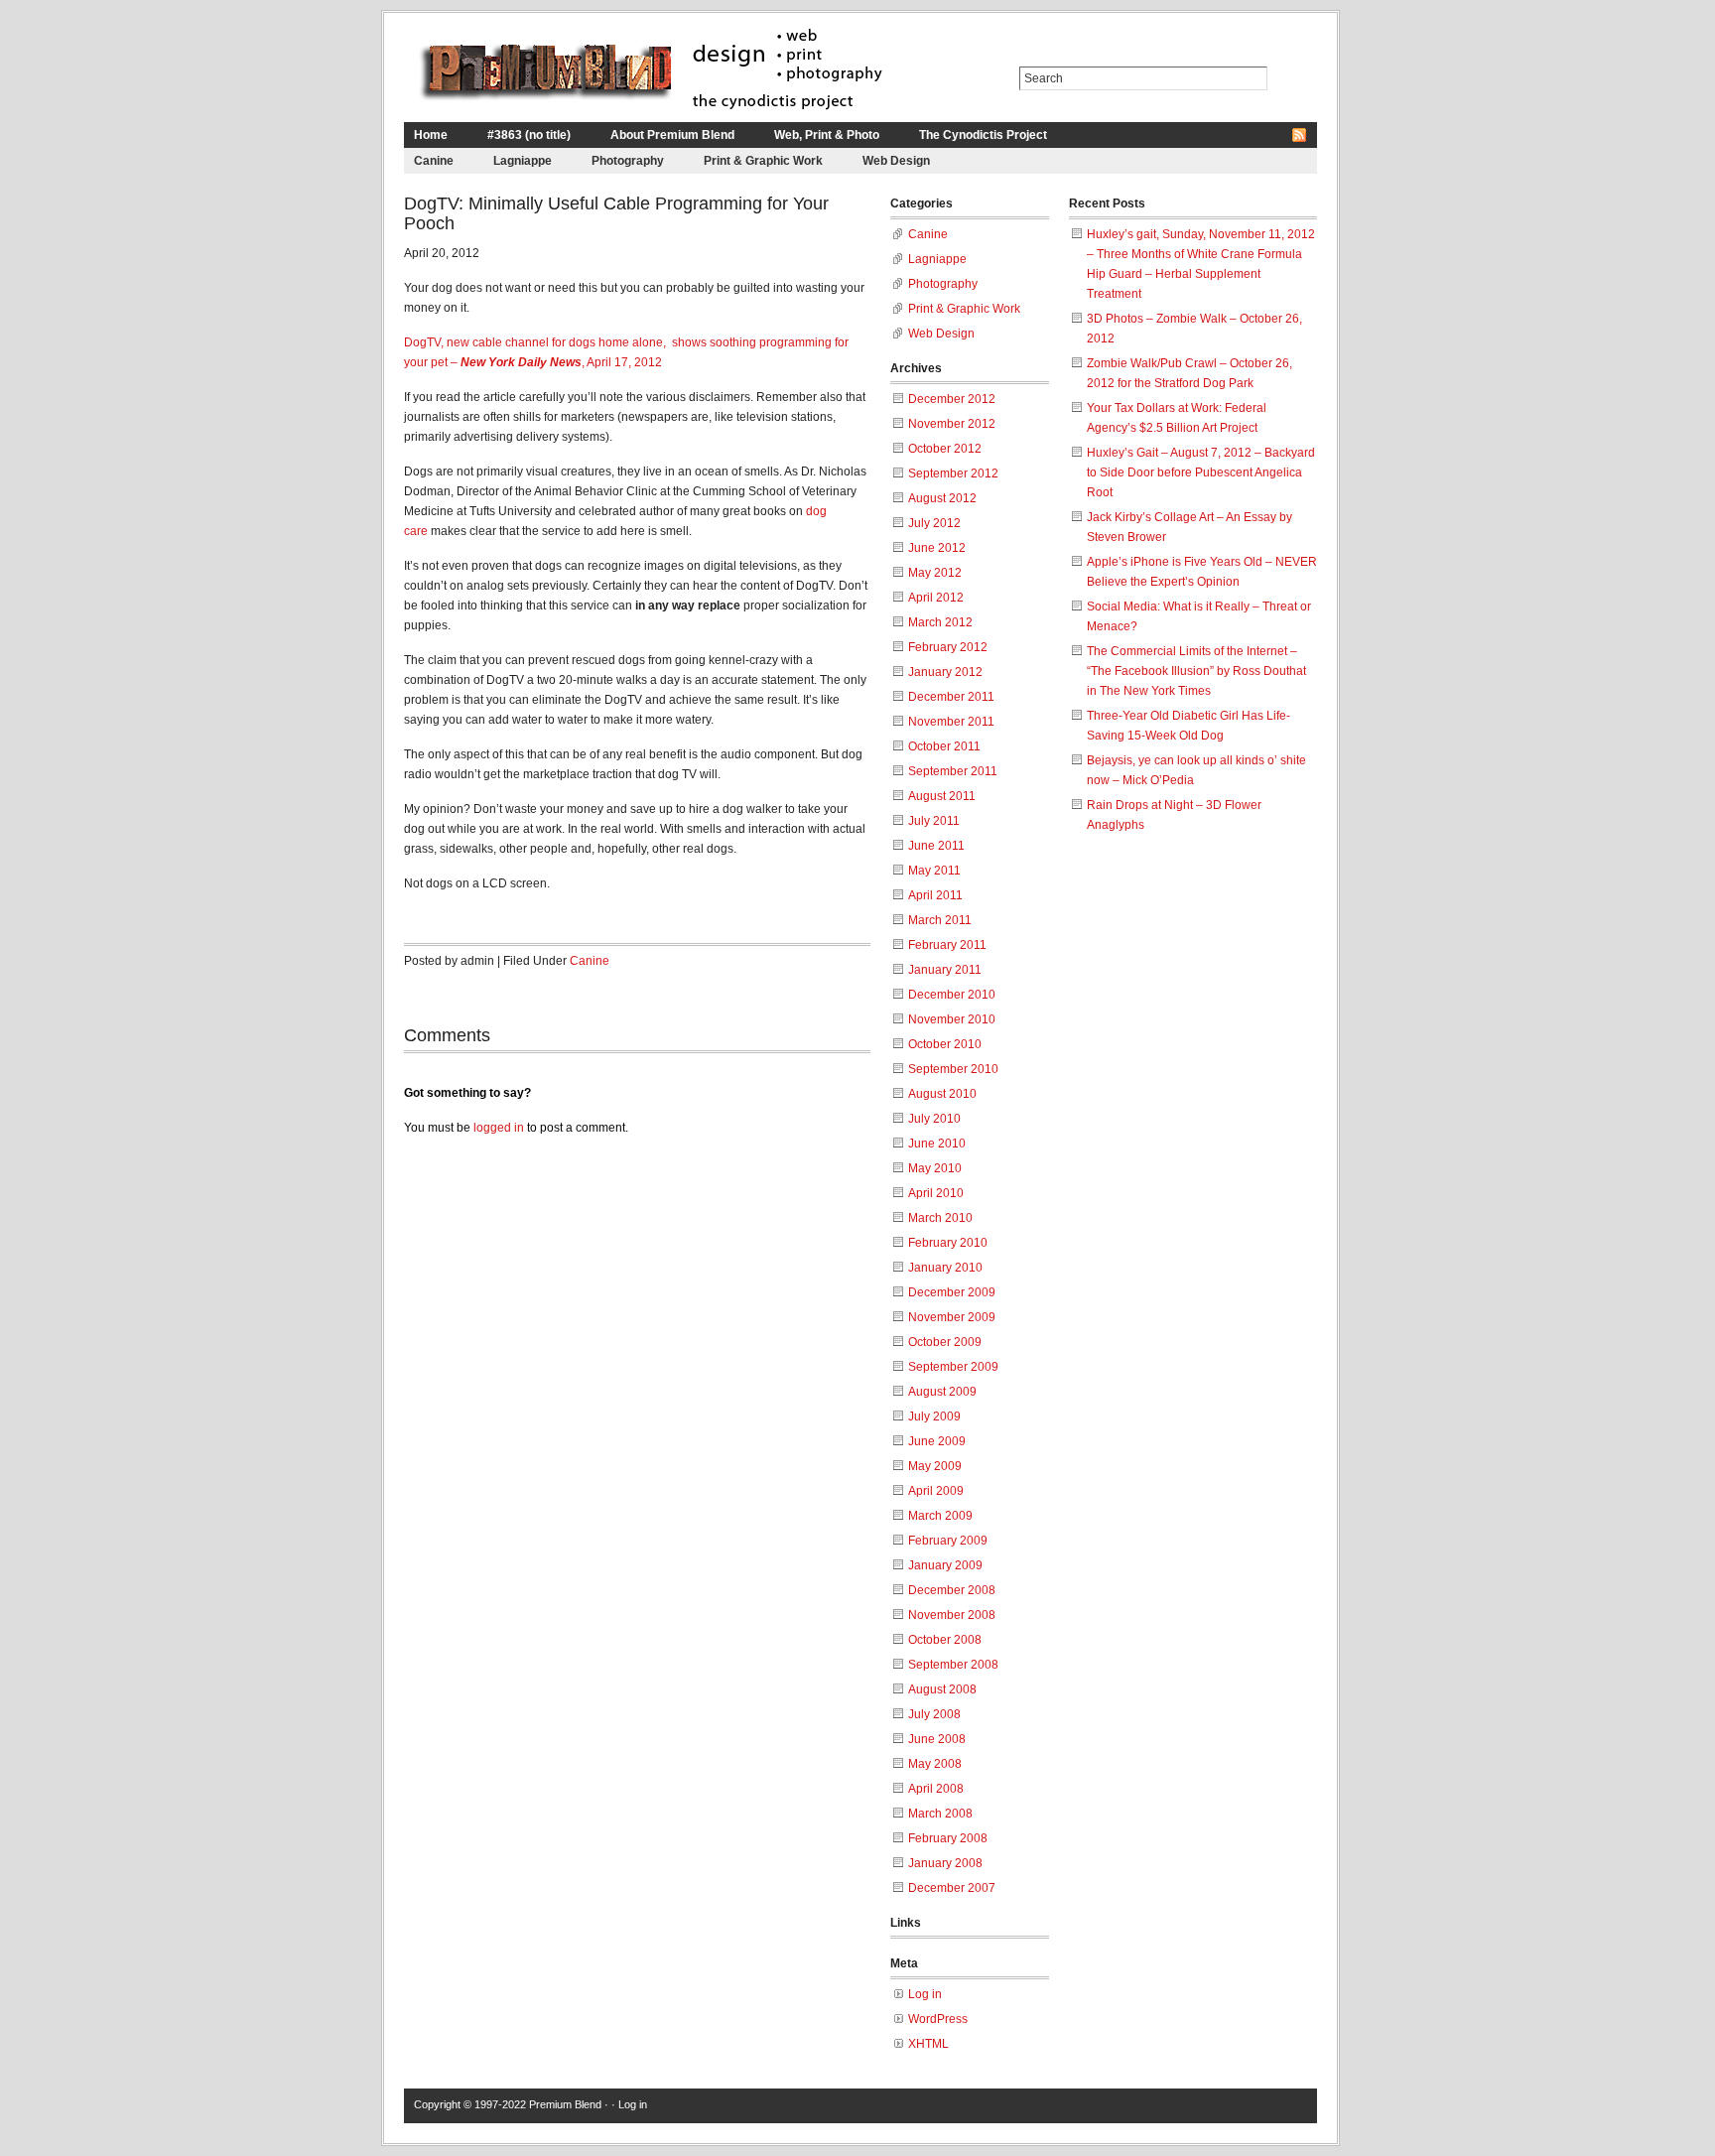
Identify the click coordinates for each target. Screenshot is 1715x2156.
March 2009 (940, 1516)
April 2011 (935, 895)
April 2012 (936, 598)
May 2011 (934, 871)
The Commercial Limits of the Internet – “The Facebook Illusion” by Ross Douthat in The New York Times (1196, 671)
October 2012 (945, 449)
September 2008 (953, 1665)
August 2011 (942, 796)
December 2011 (951, 697)
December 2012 (952, 399)
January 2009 (945, 1565)
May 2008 (935, 1764)
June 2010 (937, 1144)
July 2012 (934, 523)
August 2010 (942, 1094)
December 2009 (952, 1292)
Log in (925, 1994)
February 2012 (948, 647)
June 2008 (937, 1739)
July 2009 (934, 1416)
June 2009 (937, 1441)
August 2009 (942, 1392)
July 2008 (934, 1714)
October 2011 (944, 746)
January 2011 (945, 970)
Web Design (896, 161)
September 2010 (953, 1069)
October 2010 (945, 1044)
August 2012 (942, 498)
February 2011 (947, 945)
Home (431, 135)
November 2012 (952, 424)
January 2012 (945, 672)
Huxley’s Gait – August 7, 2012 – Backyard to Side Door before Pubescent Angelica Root (1201, 472)
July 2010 (934, 1119)
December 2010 (952, 995)
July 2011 (934, 821)
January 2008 (945, 1863)
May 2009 (935, 1466)
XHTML (928, 2044)
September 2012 (953, 473)
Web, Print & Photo (827, 135)
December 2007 (952, 1888)
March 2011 (940, 920)
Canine (434, 161)
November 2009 (952, 1317)
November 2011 (951, 722)
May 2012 (935, 573)
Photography (628, 161)
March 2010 (940, 1218)
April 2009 (936, 1491)
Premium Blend (565, 2104)
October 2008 (945, 1640)
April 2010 (936, 1193)
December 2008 (952, 1590)
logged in (499, 1128)
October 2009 (945, 1342)
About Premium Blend (672, 135)
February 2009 (948, 1541)
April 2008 (936, 1789)
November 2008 (952, 1615)
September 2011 (953, 771)
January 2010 (945, 1268)
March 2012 (940, 622)
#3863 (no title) (529, 135)
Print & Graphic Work (763, 161)
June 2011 (936, 846)
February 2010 (948, 1243)
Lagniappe (523, 161)
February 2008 (948, 1838)
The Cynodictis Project (983, 135)
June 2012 (937, 548)
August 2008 (942, 1689)
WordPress (938, 2019)
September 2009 (953, 1367)
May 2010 (935, 1168)
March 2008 (940, 1814)
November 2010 (952, 1019)
